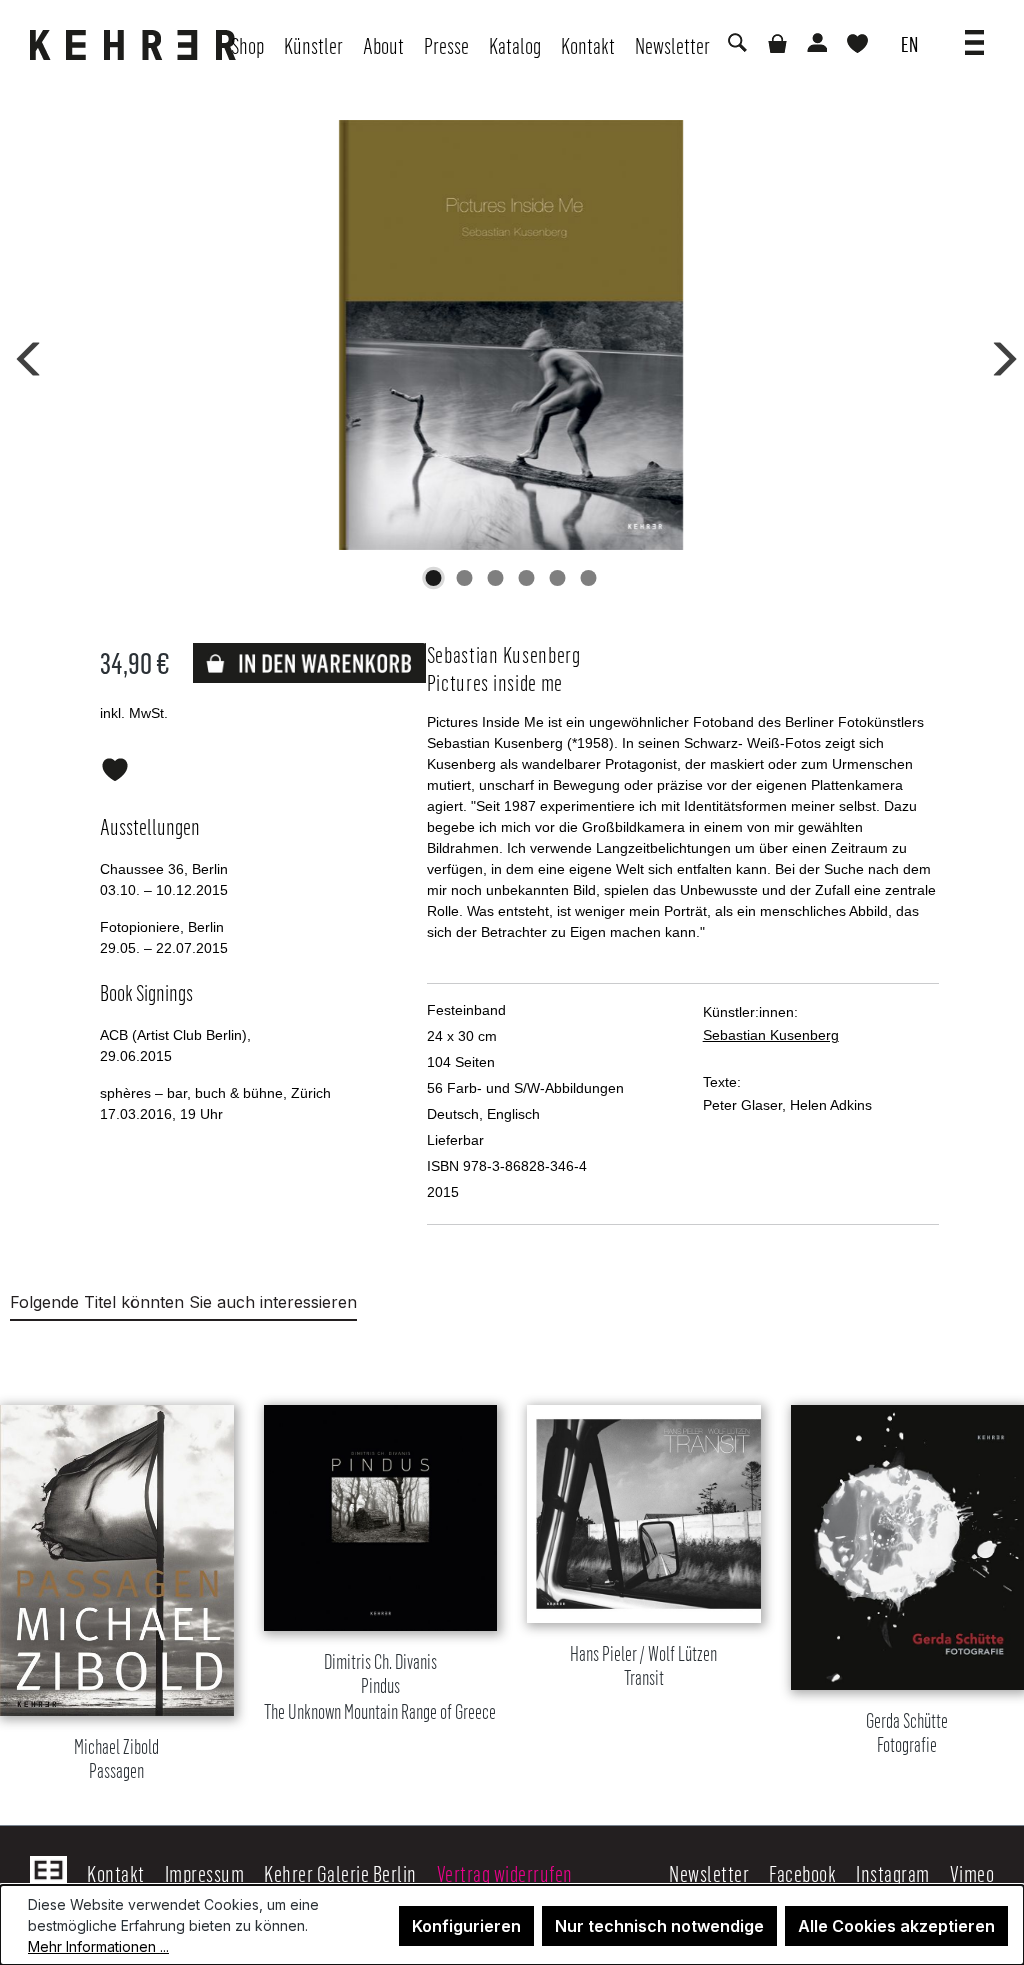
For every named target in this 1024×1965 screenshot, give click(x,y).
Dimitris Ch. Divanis (380, 1687)
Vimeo (972, 1873)
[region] (512, 1568)
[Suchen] (736, 45)
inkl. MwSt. (134, 713)
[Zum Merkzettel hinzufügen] (115, 766)
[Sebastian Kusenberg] (511, 335)
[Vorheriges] (25, 355)
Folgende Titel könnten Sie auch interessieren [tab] (183, 1302)
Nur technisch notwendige (659, 1926)
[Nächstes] (998, 355)
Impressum (205, 1873)
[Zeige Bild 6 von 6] (589, 578)
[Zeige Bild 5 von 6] (558, 578)
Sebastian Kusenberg (771, 1035)
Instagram (893, 1873)
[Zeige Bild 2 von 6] (465, 578)
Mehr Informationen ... (98, 1946)
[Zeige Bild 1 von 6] (434, 578)
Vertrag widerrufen (505, 1873)
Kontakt (116, 1873)
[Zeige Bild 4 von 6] (527, 578)
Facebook (802, 1873)
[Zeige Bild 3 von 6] (496, 578)
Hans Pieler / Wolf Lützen (643, 1666)
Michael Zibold (116, 1759)
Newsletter (709, 1873)
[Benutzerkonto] (816, 45)
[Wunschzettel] (857, 45)
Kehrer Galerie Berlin (340, 1873)
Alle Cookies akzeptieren (896, 1926)
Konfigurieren (466, 1926)
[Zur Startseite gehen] (138, 45)
